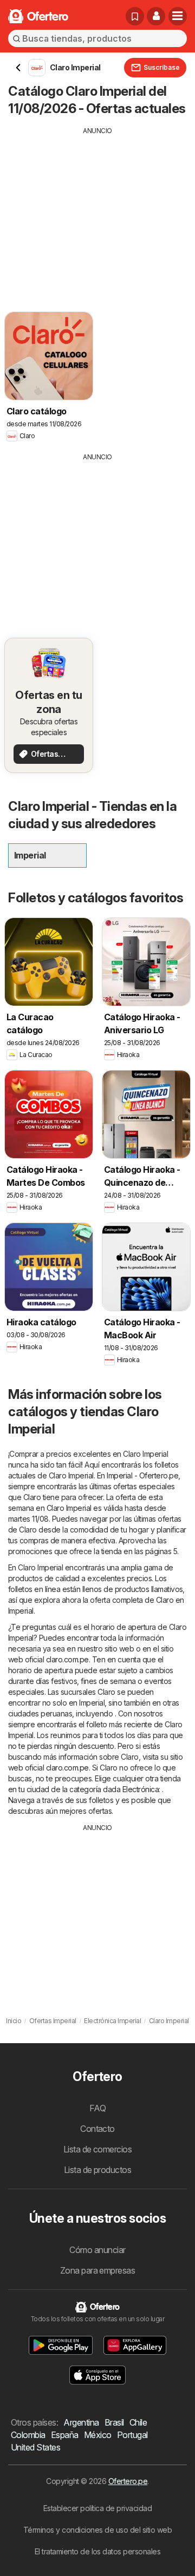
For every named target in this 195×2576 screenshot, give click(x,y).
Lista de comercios (98, 2149)
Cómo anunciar (97, 2250)
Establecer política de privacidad (97, 2508)
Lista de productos (98, 2170)
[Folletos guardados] (135, 16)
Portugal (132, 2435)
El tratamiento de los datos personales (98, 2551)
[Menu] (178, 16)
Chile (138, 2422)
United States (35, 2447)
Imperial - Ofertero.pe (142, 1475)
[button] (156, 16)
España (65, 2435)
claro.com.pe (67, 1659)
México (98, 2435)
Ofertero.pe (128, 2481)
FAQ (97, 2108)
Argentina (81, 2422)
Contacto (97, 2129)
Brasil (114, 2422)
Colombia (28, 2435)
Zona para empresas (98, 2270)
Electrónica (141, 1789)
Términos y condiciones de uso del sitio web (97, 2530)
